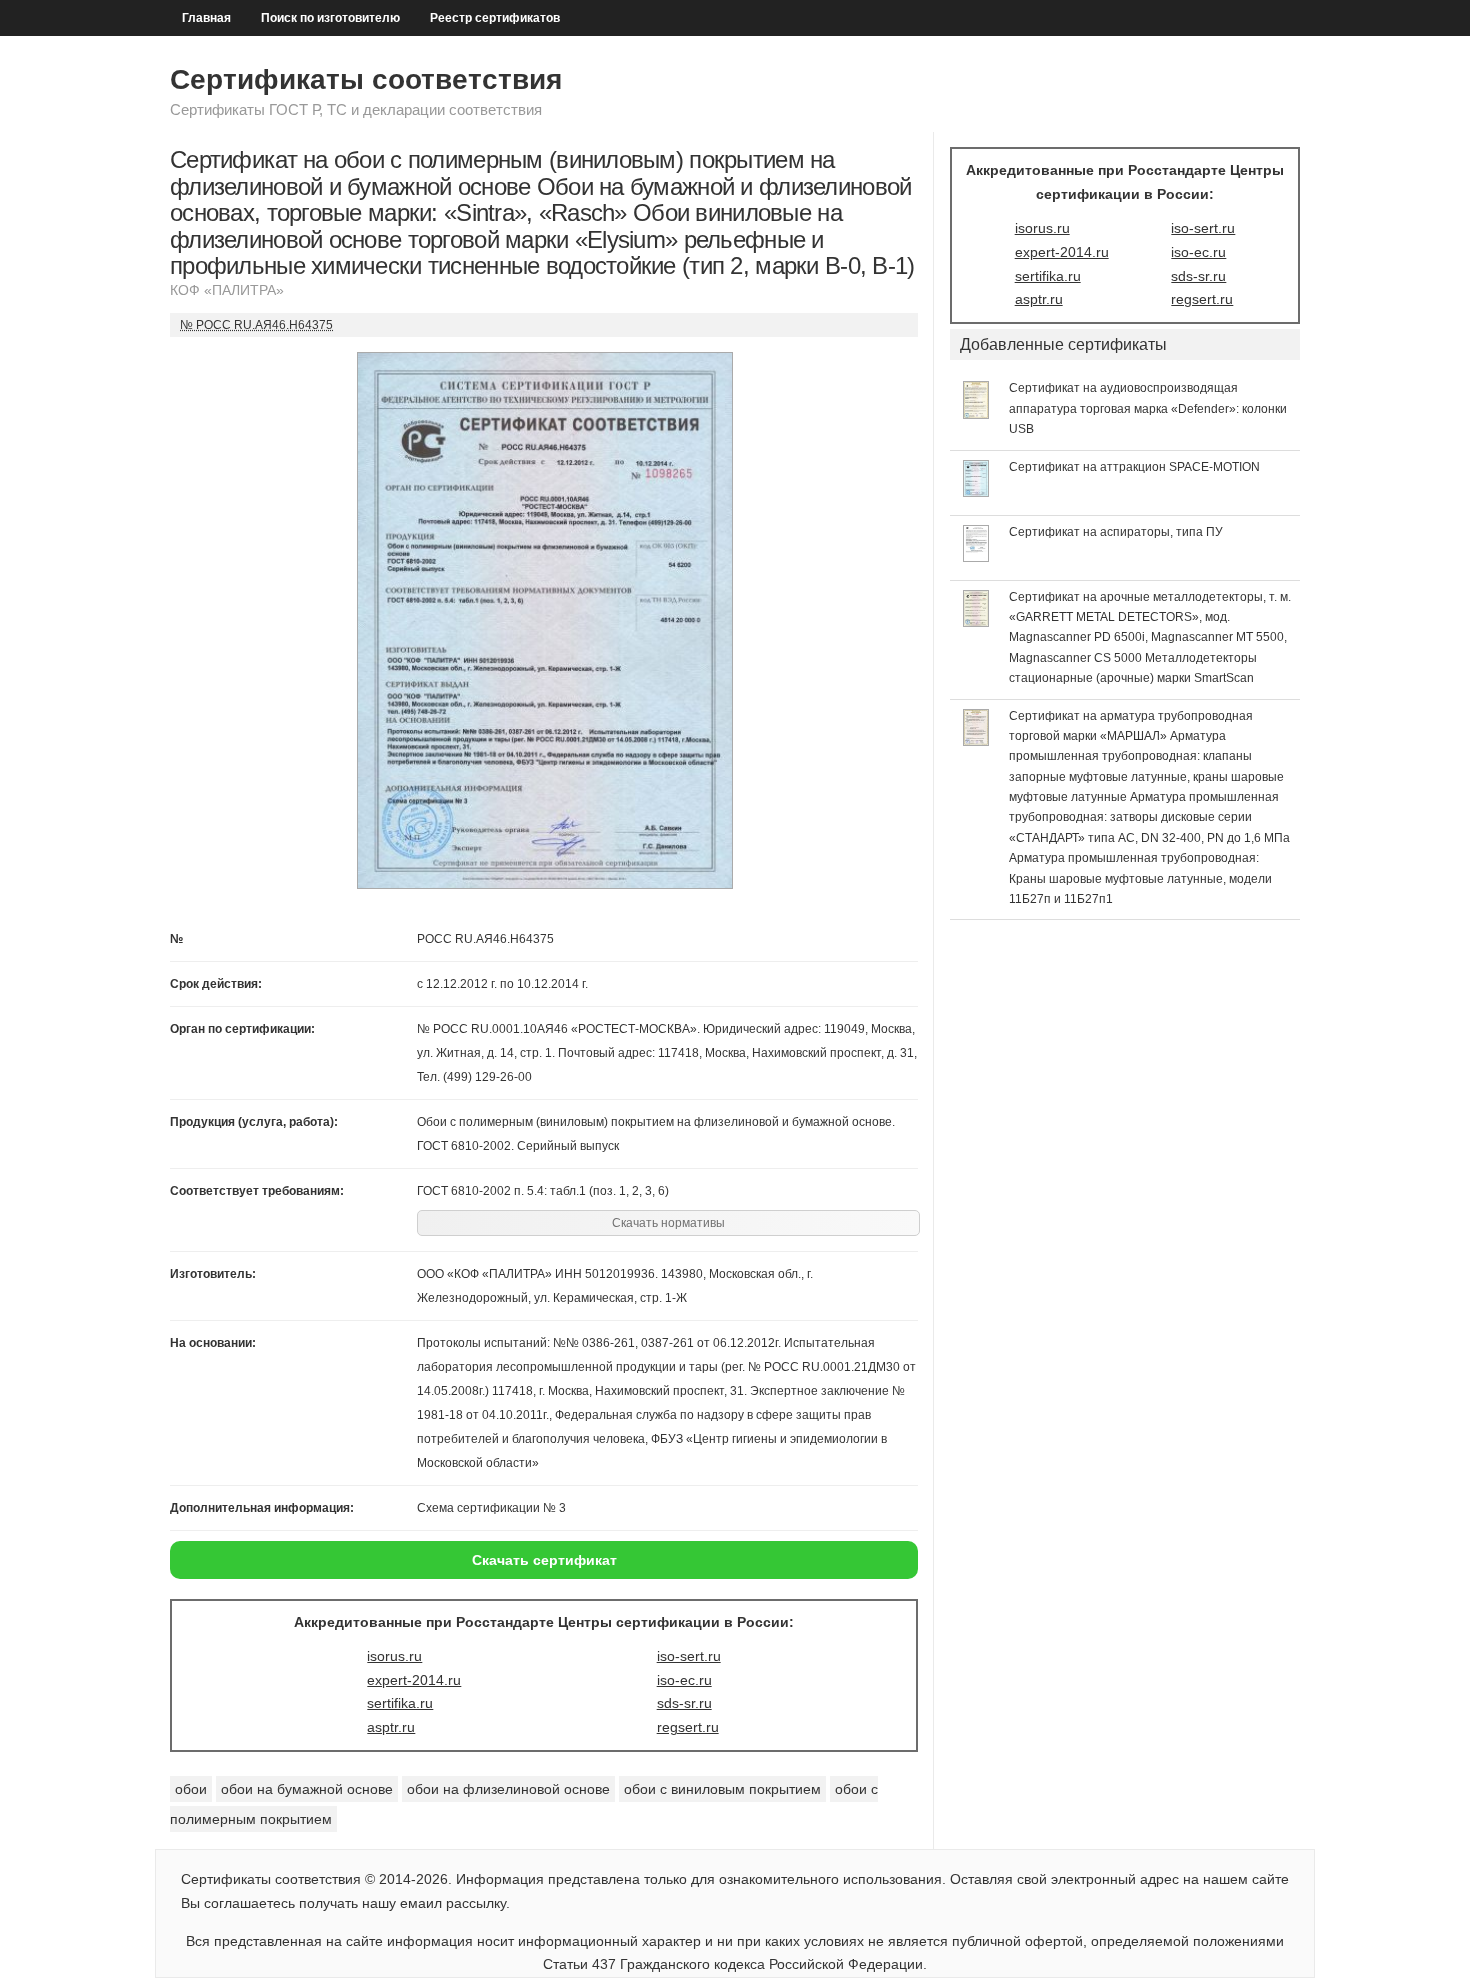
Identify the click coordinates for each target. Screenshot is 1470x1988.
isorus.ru (394, 1656)
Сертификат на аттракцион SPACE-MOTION (1134, 467)
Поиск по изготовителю (330, 18)
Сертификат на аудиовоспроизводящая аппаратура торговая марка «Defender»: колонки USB (1148, 408)
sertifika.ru (400, 1703)
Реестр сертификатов (495, 18)
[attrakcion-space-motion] (976, 492)
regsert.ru (688, 1727)
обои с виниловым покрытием (722, 1789)
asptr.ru (391, 1727)
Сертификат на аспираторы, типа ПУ (1116, 532)
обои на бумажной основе (307, 1789)
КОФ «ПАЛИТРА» (227, 290)
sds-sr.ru (684, 1703)
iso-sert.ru (689, 1656)
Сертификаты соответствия (366, 79)
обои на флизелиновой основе (508, 1789)
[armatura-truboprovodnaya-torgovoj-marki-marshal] (976, 741)
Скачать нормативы (668, 1223)
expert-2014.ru (414, 1680)
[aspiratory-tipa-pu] (976, 557)
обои (191, 1789)
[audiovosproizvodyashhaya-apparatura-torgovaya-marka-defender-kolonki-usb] (976, 414)
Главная (206, 18)
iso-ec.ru (684, 1680)
